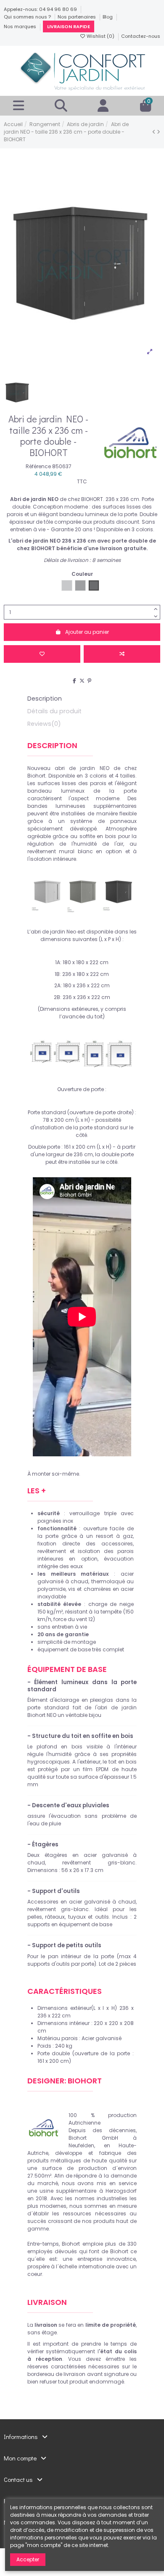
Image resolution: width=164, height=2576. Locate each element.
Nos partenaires (77, 17)
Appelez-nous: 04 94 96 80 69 (41, 9)
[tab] (82, 725)
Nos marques (21, 26)
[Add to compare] (122, 654)
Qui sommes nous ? (28, 17)
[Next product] (159, 132)
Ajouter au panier (87, 632)
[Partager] (74, 681)
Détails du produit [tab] (54, 711)
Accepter (28, 2559)
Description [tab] (45, 699)
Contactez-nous (141, 36)
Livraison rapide (69, 26)
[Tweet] (82, 681)
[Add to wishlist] (42, 654)
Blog (108, 17)
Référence (38, 466)
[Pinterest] (89, 681)
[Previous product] (155, 132)
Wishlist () (101, 36)
